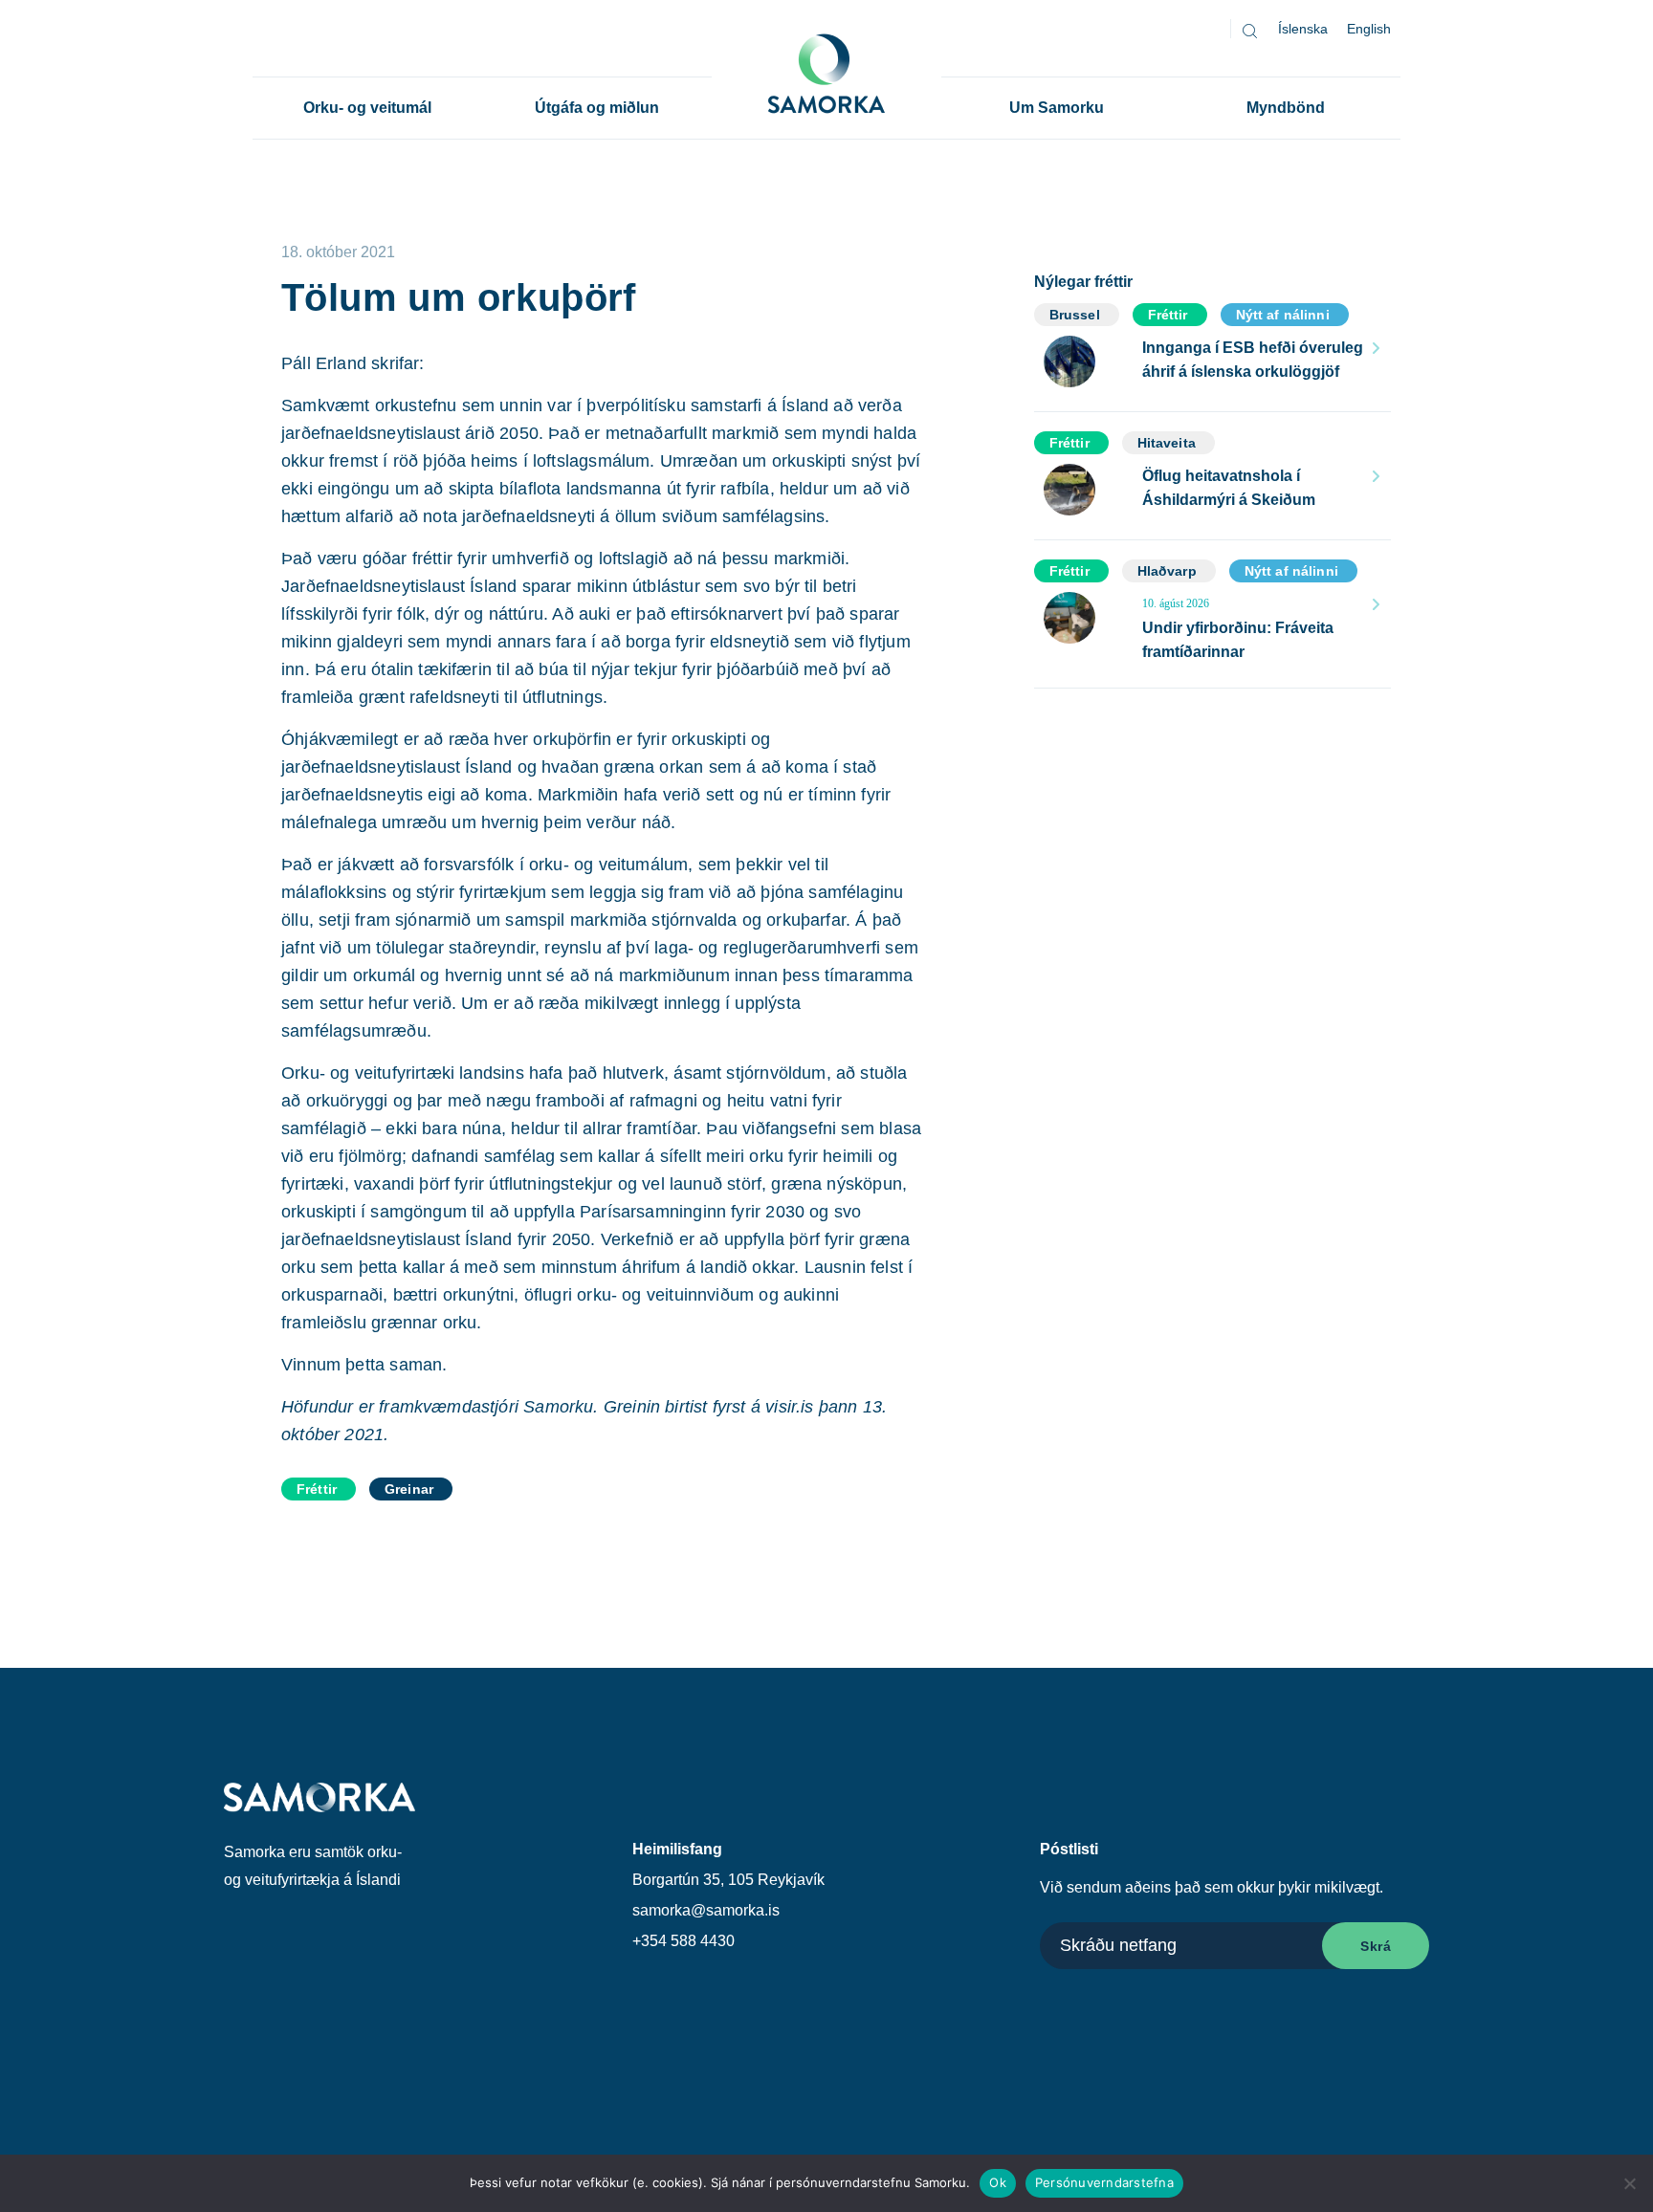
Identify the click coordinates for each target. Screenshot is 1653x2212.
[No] (1629, 2183)
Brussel (1075, 315)
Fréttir (317, 1489)
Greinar (409, 1489)
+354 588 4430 (683, 1941)
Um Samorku (1057, 108)
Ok (998, 2182)
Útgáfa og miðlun (597, 108)
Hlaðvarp (1167, 571)
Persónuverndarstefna (1104, 2182)
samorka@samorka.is (706, 1910)
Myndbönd (1286, 108)
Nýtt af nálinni (1283, 315)
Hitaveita (1167, 443)
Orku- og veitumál (367, 108)
